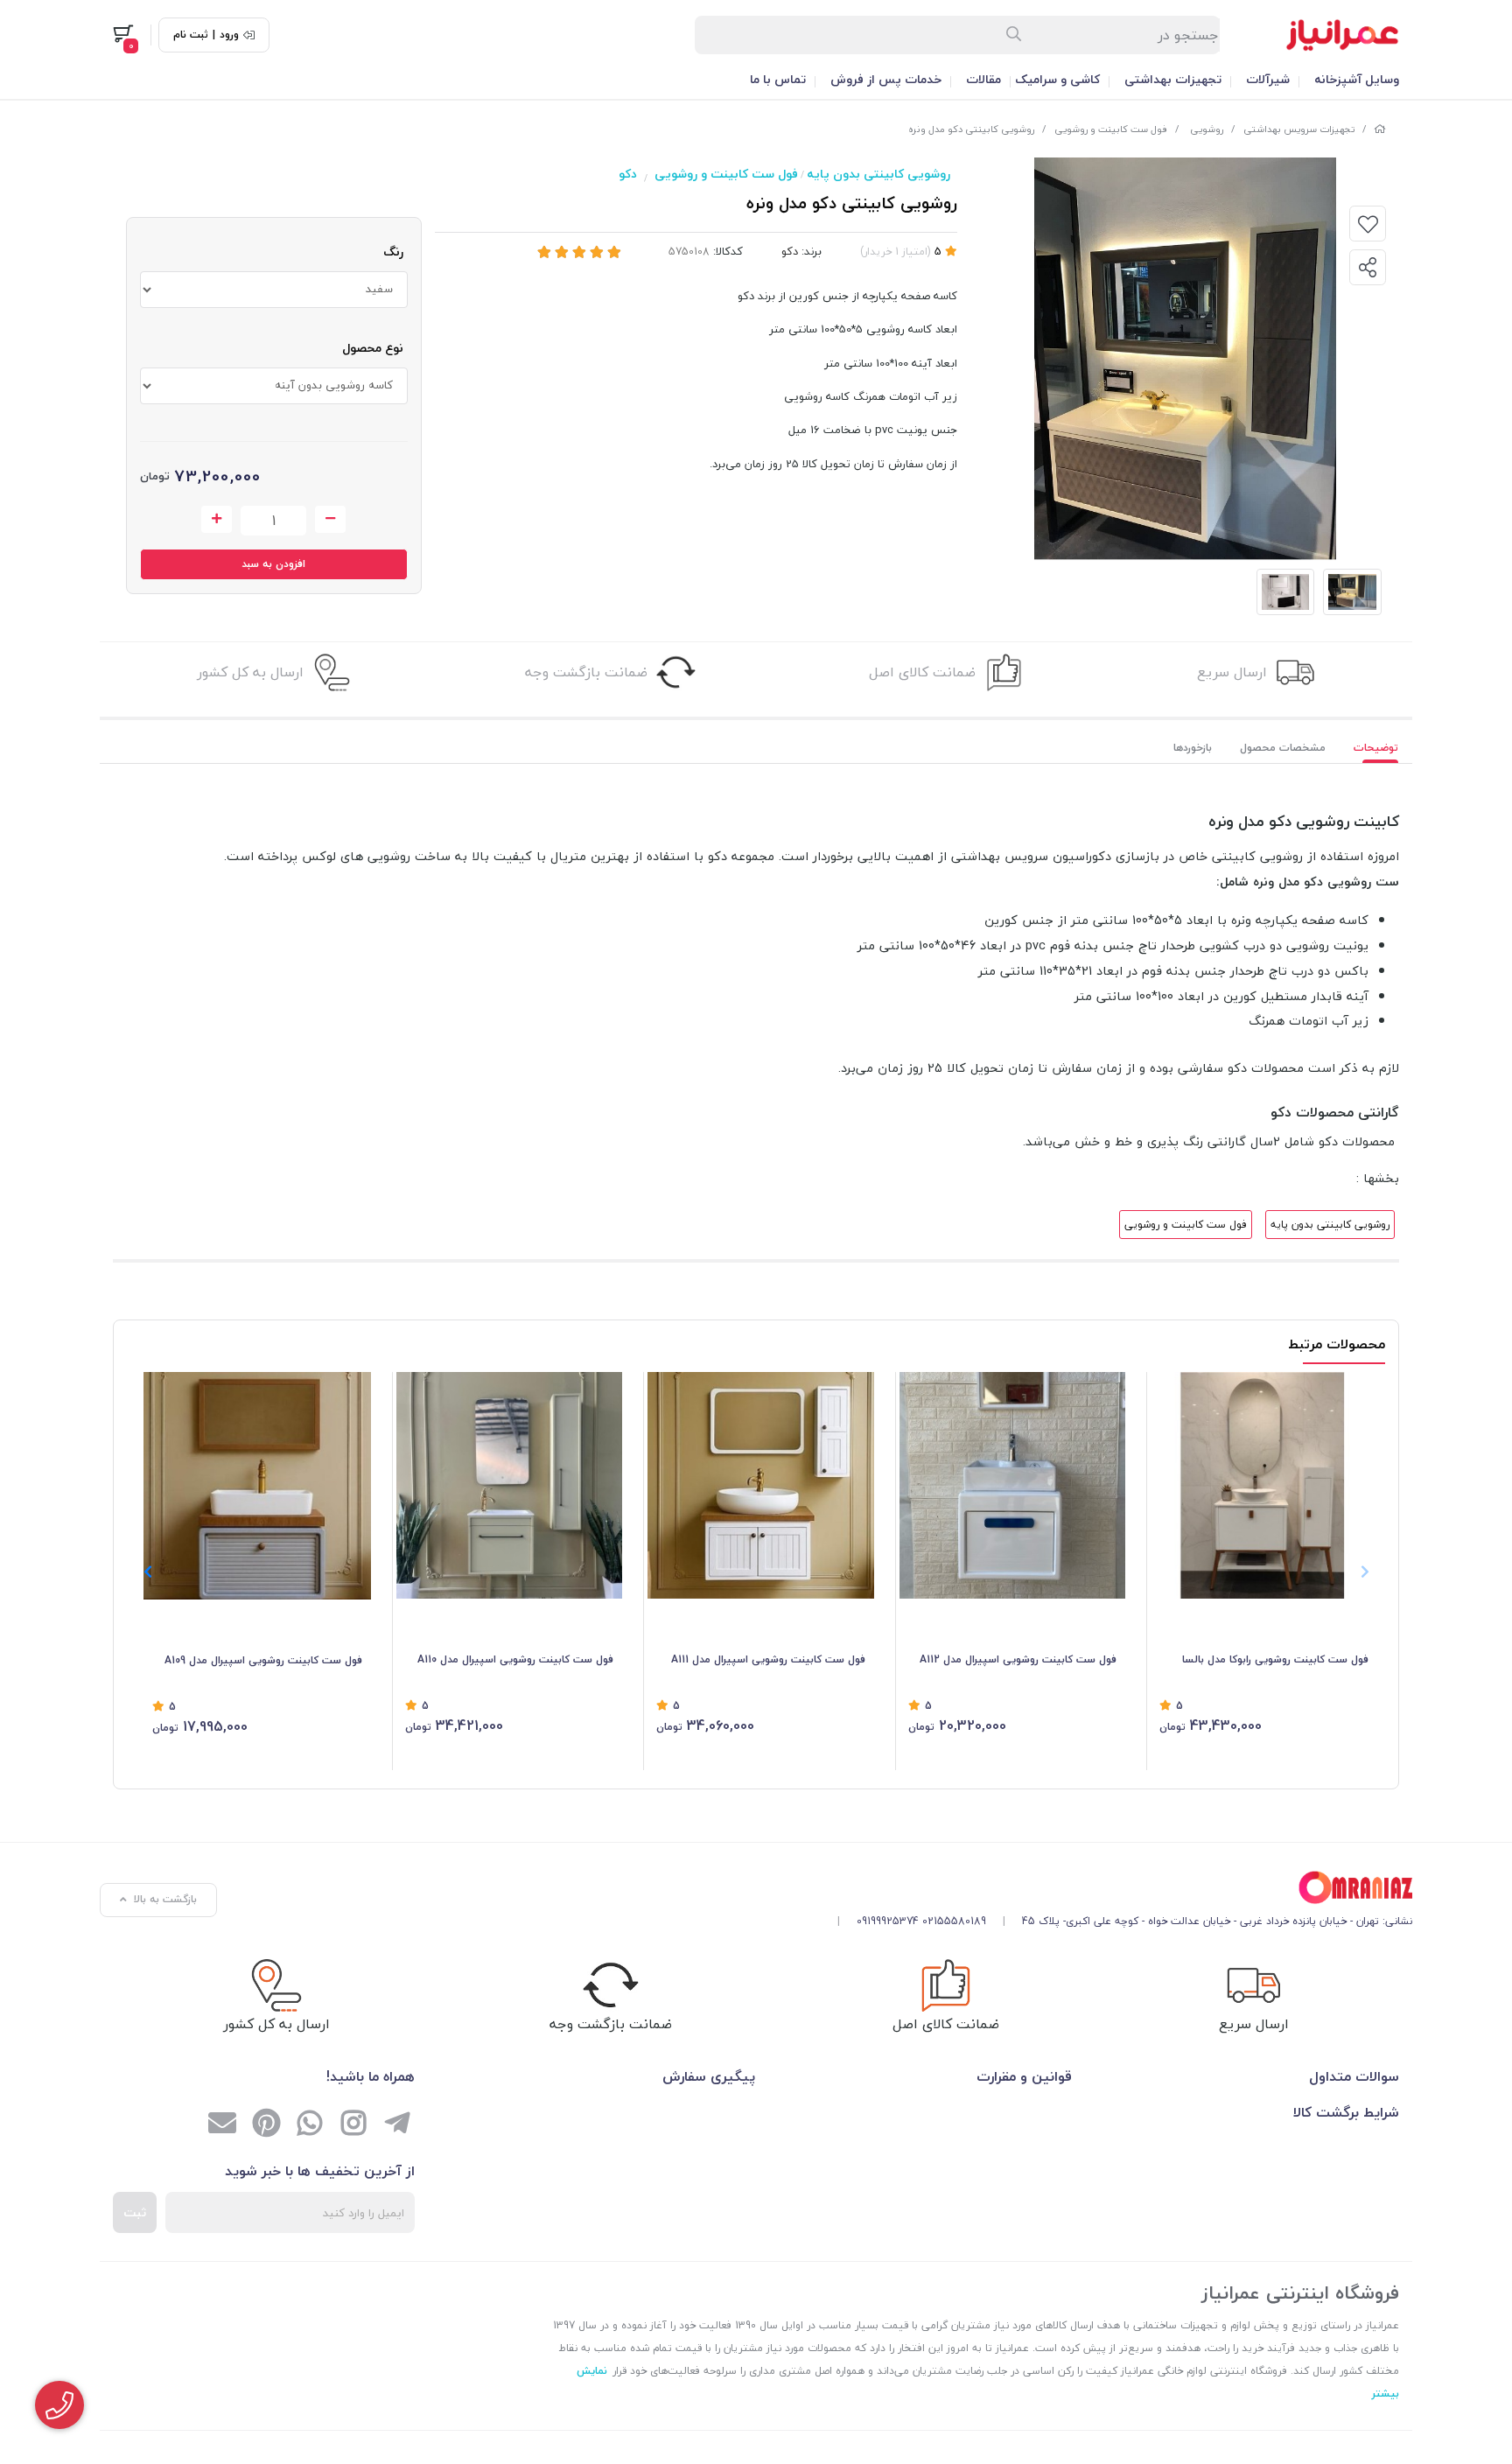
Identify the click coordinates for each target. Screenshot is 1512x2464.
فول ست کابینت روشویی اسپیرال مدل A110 (515, 1659)
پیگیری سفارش (709, 2076)
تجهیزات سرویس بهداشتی (1299, 129)
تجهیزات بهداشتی (1173, 79)
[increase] (217, 520)
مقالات (983, 79)
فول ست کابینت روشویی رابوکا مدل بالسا (1275, 1659)
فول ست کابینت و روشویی (1111, 129)
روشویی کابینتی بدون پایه (878, 174)
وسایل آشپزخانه (1357, 79)
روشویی (1205, 129)
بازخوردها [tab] (1193, 748)
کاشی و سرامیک (1057, 79)
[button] (147, 1571)
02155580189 (954, 1921)
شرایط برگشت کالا (1346, 2112)
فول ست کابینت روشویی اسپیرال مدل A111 (768, 1659)
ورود (229, 35)
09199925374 (888, 1921)
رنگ (393, 252)
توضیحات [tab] (1376, 748)
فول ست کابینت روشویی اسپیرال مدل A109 (263, 1660)
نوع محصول (373, 348)
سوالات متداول (1354, 2076)
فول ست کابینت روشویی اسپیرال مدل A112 (1018, 1659)
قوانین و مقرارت (1024, 2076)
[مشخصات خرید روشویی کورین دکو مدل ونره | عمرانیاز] (1118, 1888)
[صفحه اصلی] (1380, 129)
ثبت (135, 2212)
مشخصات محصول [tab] (1283, 748)
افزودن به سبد (273, 564)
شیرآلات (1268, 79)
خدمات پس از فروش (886, 79)
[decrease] (330, 520)
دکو (628, 174)
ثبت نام (191, 35)
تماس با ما (778, 79)
